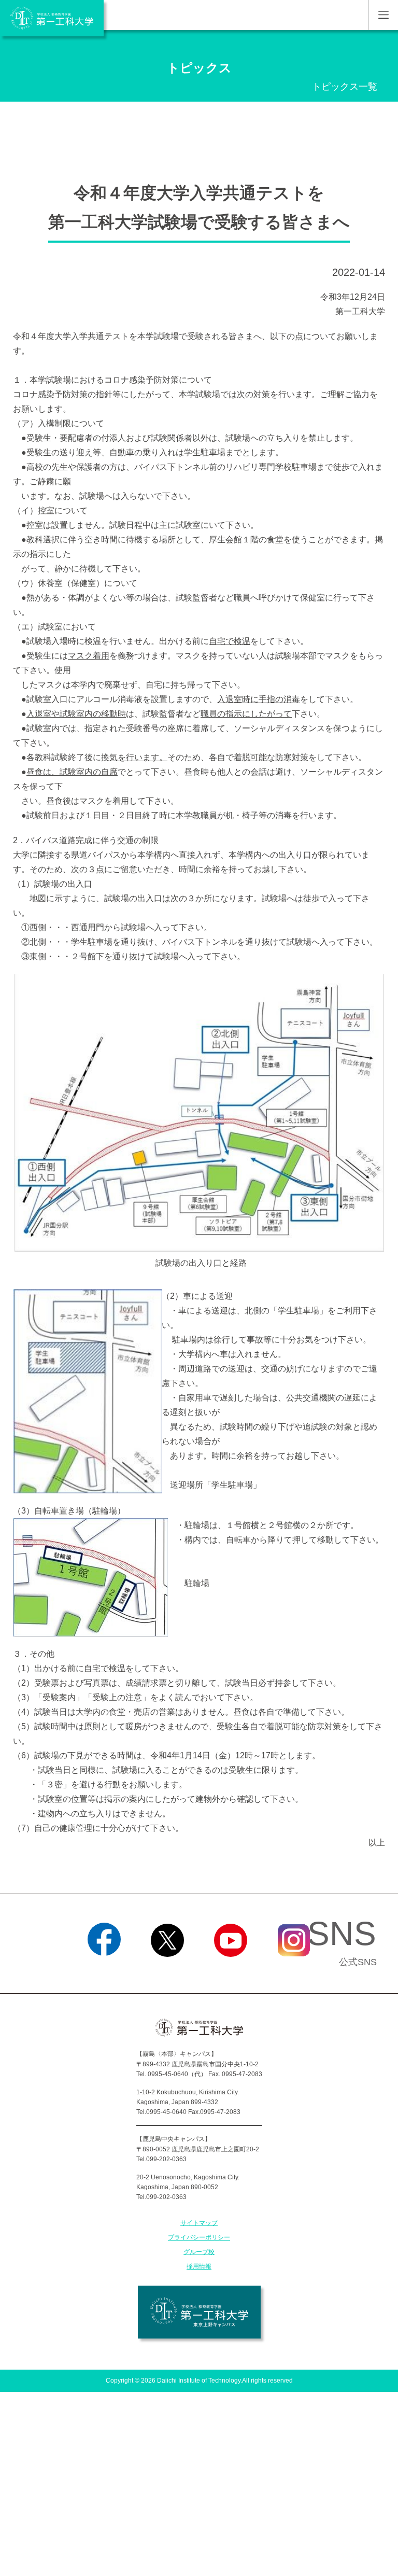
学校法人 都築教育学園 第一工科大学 (52, 18)
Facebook (104, 1970)
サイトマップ (199, 2223)
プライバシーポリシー (199, 2237)
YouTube (231, 1970)
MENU (383, 15)
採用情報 (199, 2266)
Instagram (294, 1970)
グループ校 (199, 2252)
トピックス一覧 (345, 87)
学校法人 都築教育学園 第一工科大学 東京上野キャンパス (199, 2312)
